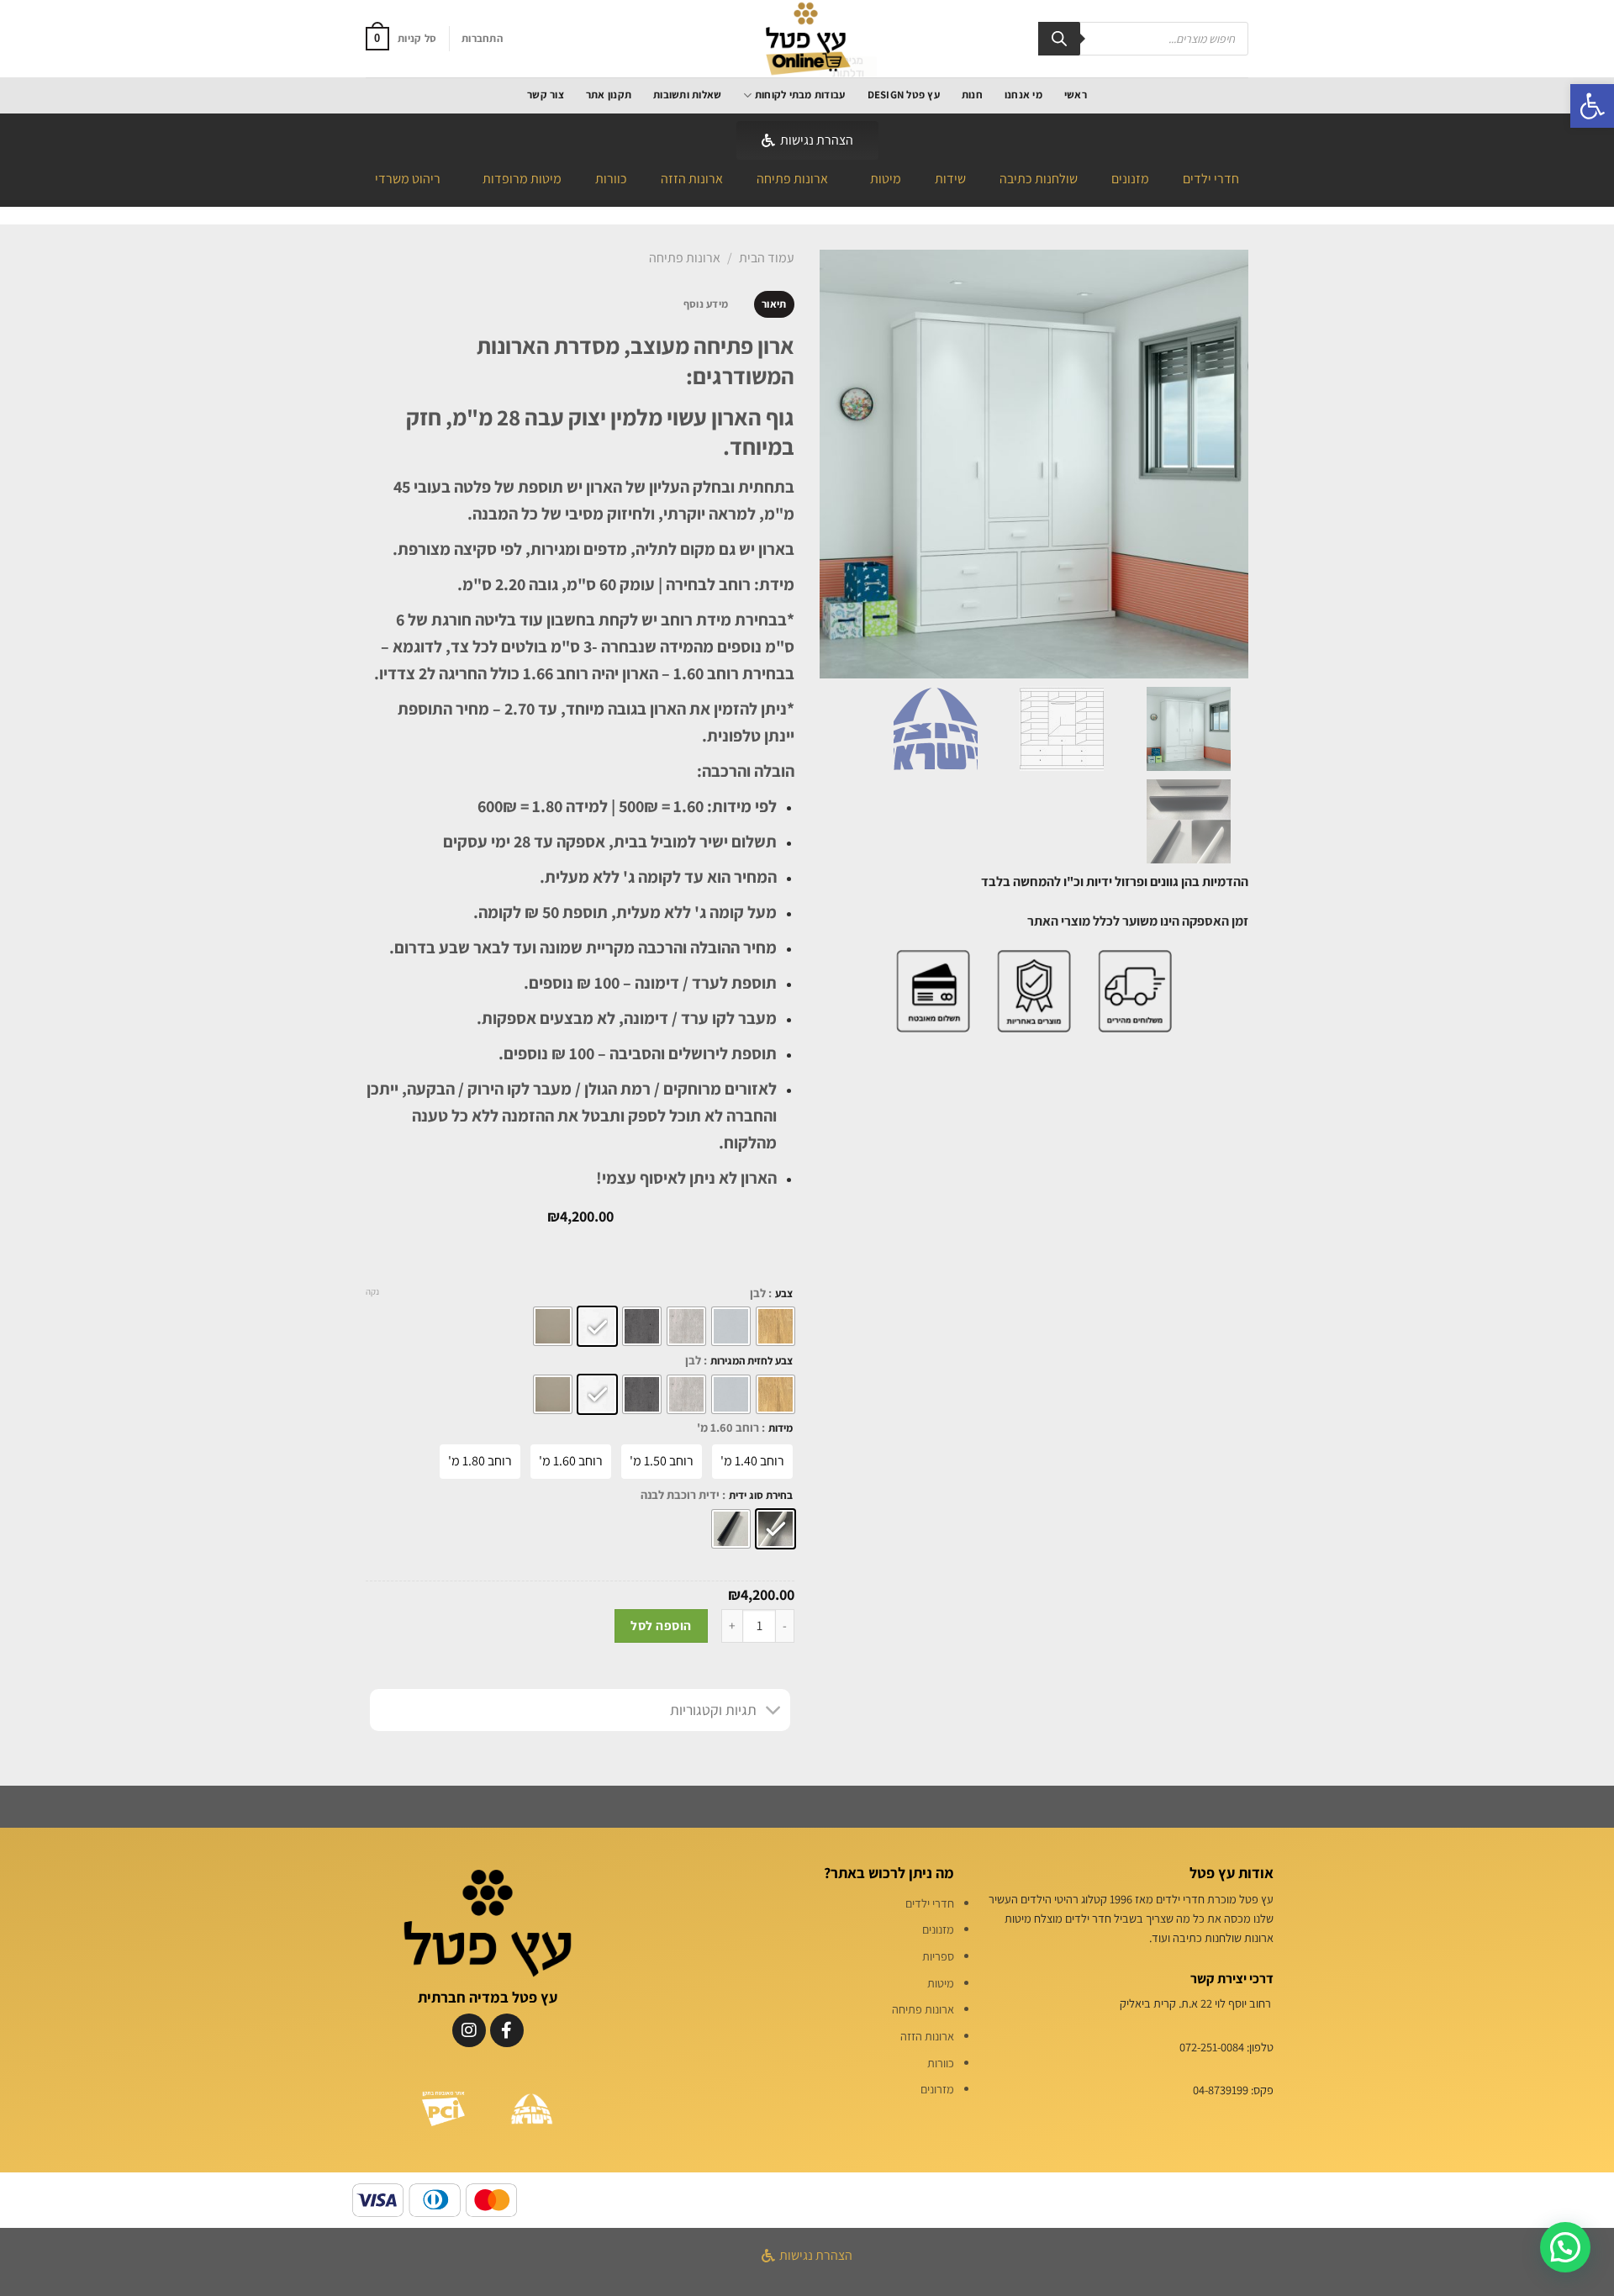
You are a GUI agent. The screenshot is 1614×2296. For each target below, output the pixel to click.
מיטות (886, 179)
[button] (1592, 106)
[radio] (775, 1326)
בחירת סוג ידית (761, 1496)
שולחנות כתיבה (1039, 179)
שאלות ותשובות (687, 95)
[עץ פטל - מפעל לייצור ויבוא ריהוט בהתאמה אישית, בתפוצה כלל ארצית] (807, 39)
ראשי (1076, 95)
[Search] (1059, 39)
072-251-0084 (1212, 2047)
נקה (372, 1291)
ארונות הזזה (692, 179)
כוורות (611, 179)
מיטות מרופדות (522, 179)
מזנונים (1130, 179)
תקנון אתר (609, 95)
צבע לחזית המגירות (752, 1361)
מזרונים (937, 2089)
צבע (784, 1294)
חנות (972, 95)
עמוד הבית (767, 258)
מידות (781, 1428)
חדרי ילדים (1211, 179)
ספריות (938, 1956)
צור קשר (546, 95)
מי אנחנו (1023, 95)
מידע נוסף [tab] (706, 304)
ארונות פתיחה (792, 179)
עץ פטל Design (904, 95)
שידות (950, 179)
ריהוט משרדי (408, 179)
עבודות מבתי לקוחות (800, 95)
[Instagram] (469, 2030)
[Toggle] (774, 1712)
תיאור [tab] (774, 304)
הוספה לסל (661, 1625)
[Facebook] (507, 2030)
